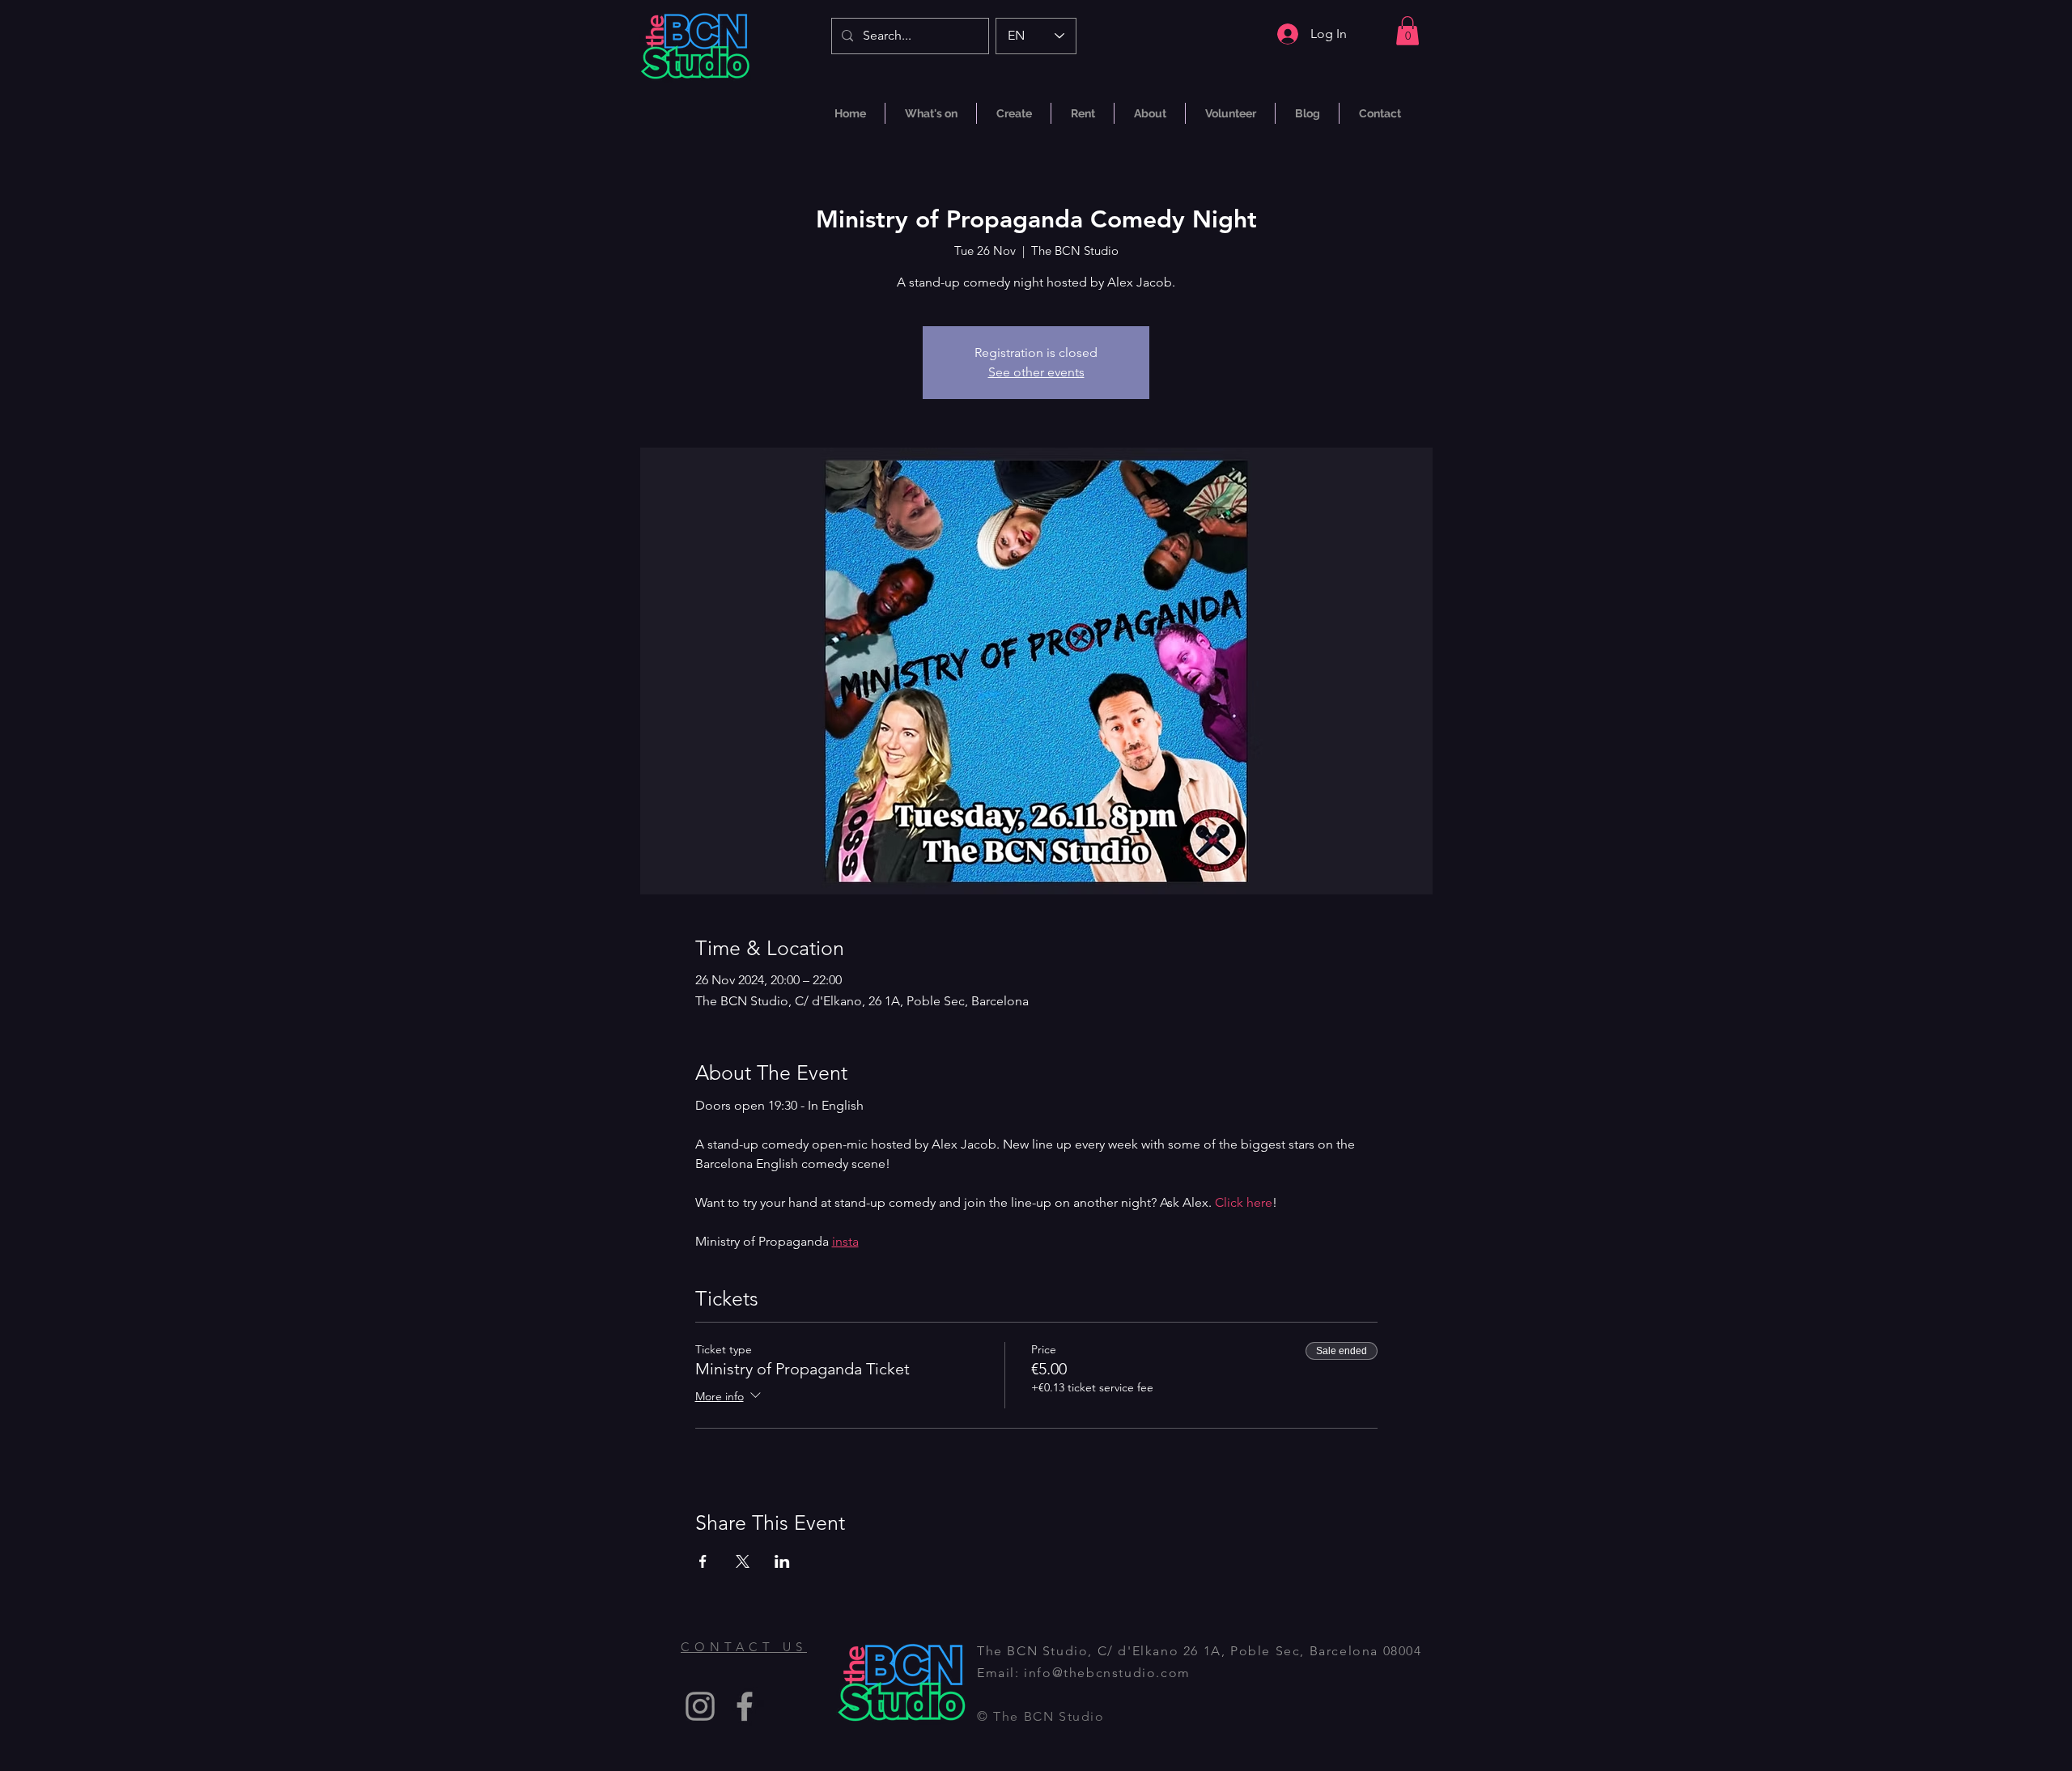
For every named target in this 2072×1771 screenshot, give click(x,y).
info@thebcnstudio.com (1107, 1673)
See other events (1036, 372)
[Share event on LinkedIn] (782, 1561)
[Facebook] (745, 1706)
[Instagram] (700, 1706)
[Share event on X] (743, 1561)
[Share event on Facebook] (703, 1561)
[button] (1408, 31)
